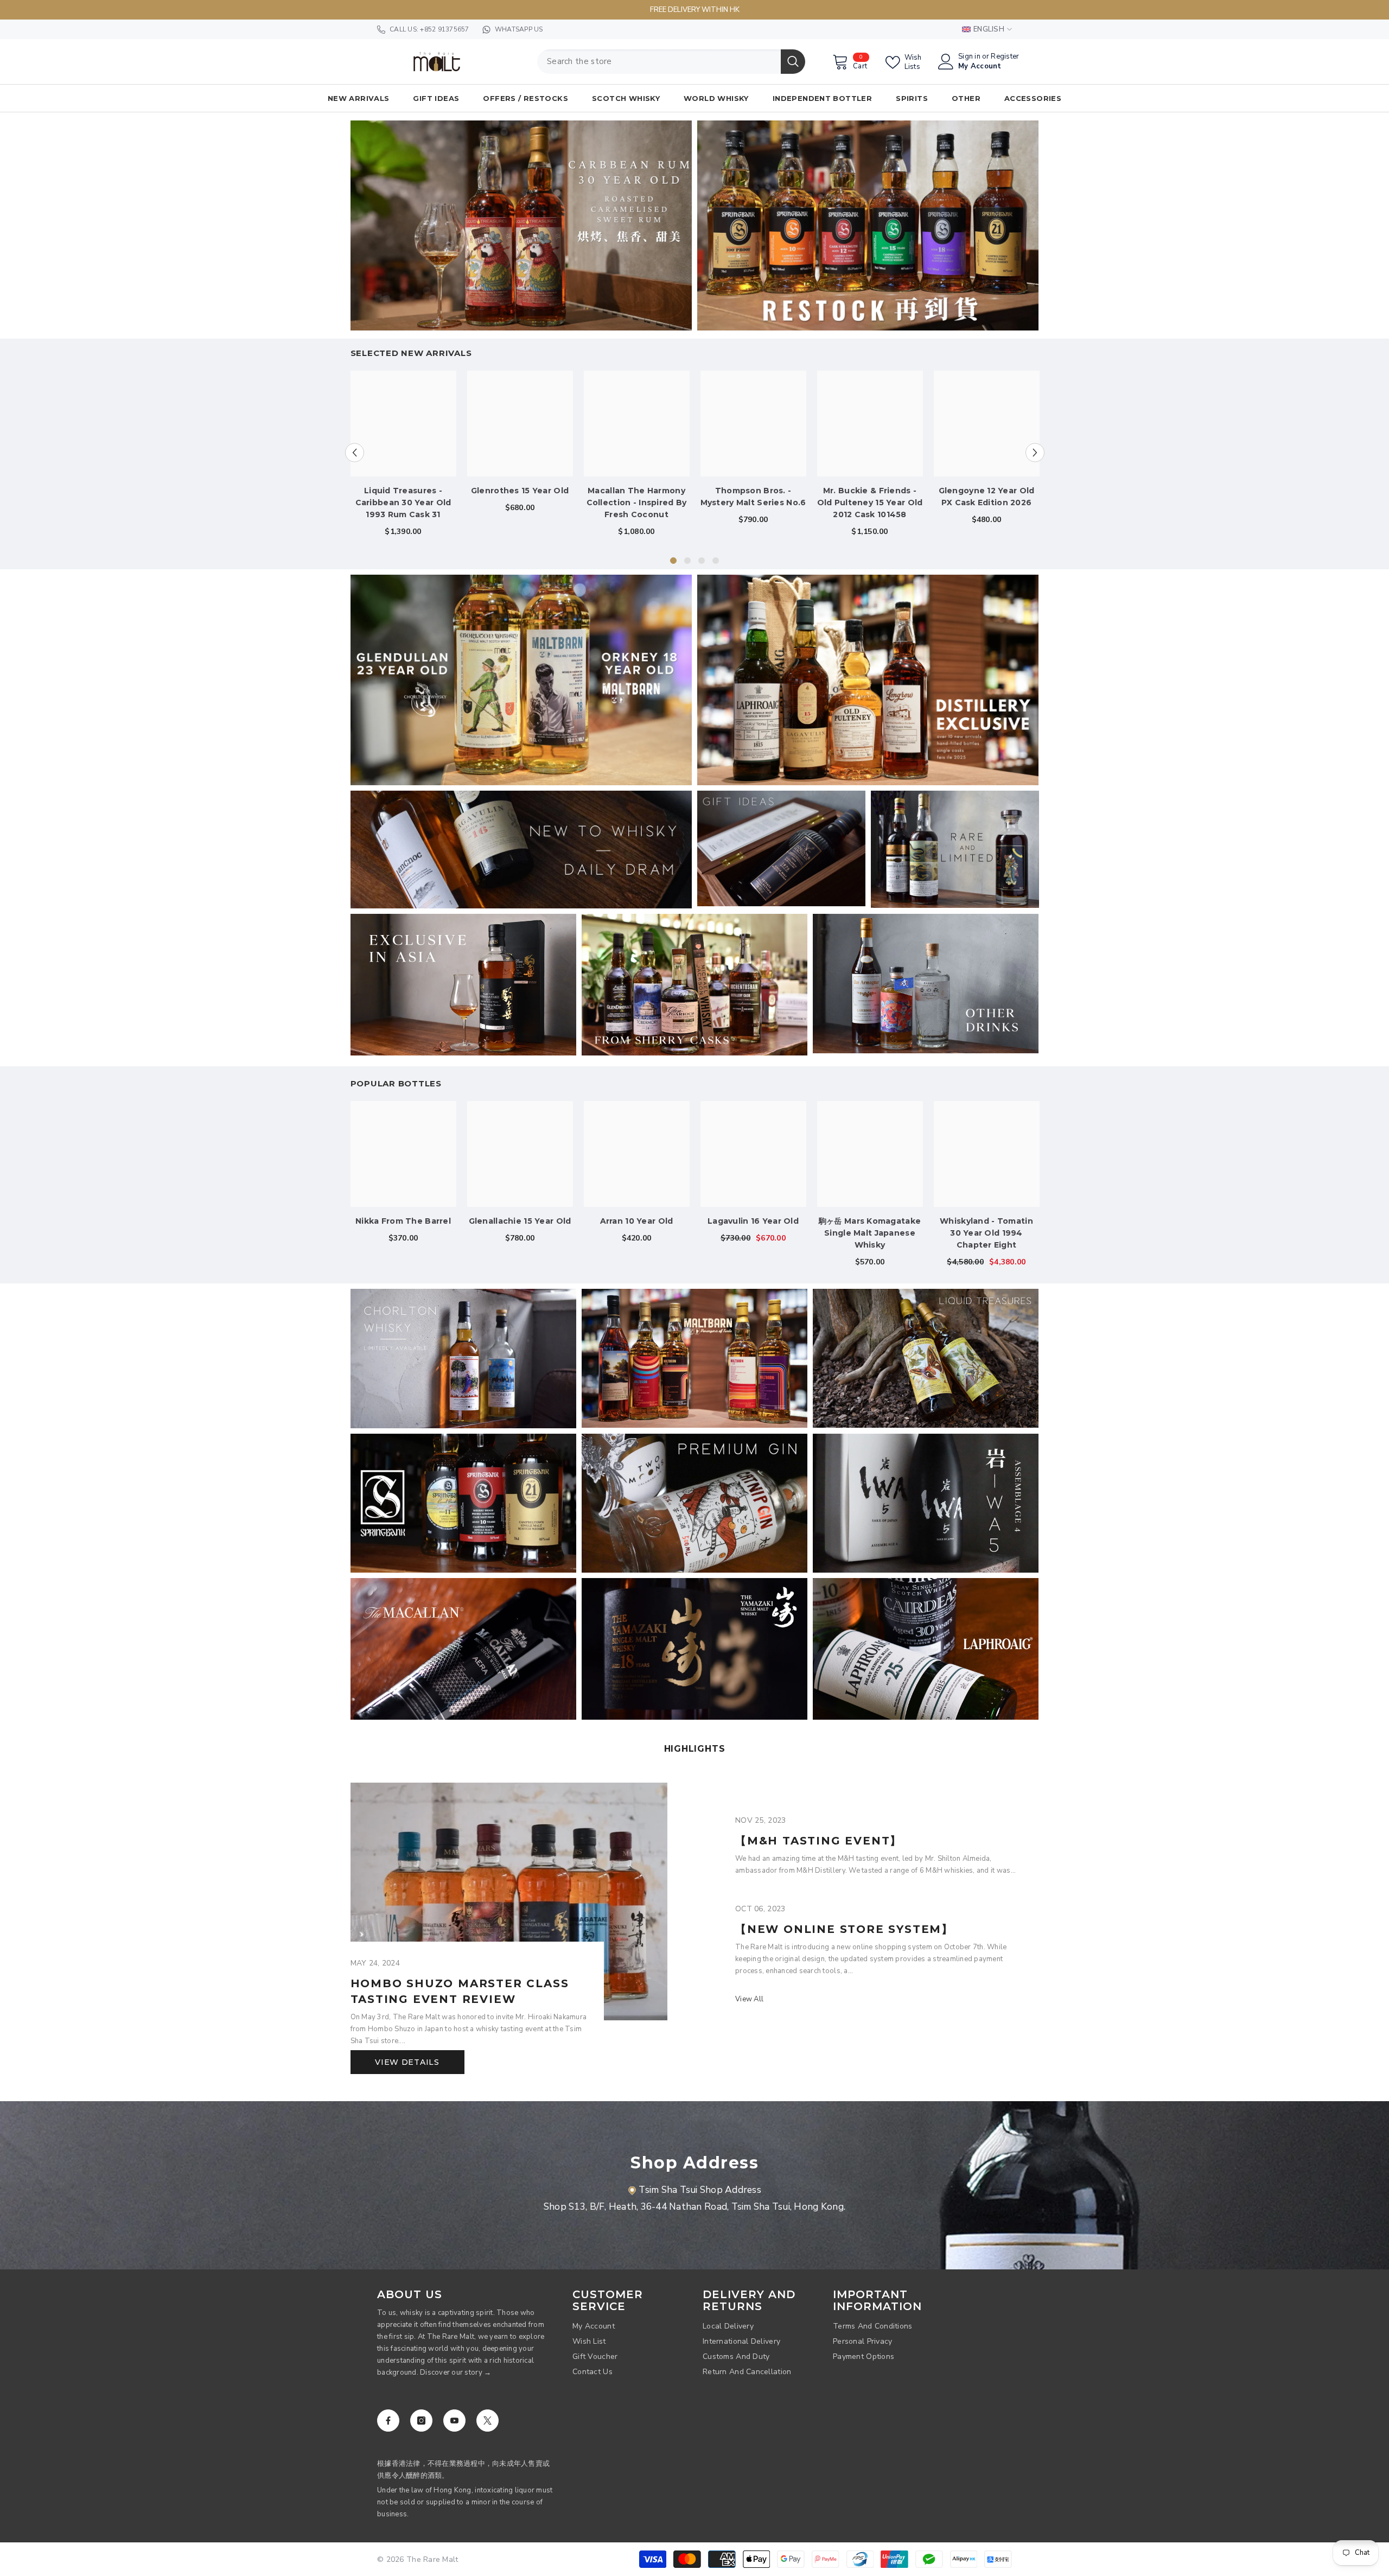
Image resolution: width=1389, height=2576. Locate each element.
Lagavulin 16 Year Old (753, 1221)
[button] (355, 452)
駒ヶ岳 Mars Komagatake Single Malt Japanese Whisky (870, 1233)
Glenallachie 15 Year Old (520, 1221)
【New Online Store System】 (844, 1929)
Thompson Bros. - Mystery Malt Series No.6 (753, 497)
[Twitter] (488, 2421)
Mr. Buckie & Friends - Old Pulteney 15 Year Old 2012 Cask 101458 (870, 503)
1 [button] (673, 561)
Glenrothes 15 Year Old (520, 491)
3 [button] (702, 561)
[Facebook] (388, 2421)
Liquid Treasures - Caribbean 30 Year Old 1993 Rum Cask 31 (403, 503)
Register (1005, 57)
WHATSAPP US (519, 29)
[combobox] (659, 62)
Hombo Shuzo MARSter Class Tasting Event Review (460, 1991)
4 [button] (716, 561)
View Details (407, 2062)
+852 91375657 (444, 29)
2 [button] (687, 561)
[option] (403, 458)
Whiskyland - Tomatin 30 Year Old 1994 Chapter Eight (986, 1233)
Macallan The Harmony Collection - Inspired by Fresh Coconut (637, 503)
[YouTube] (454, 2421)
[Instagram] (421, 2421)
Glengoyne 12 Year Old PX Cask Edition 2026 (987, 497)
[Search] (671, 62)
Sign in (969, 57)
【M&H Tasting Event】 (818, 1841)
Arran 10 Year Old (637, 1221)
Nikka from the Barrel (403, 1221)
